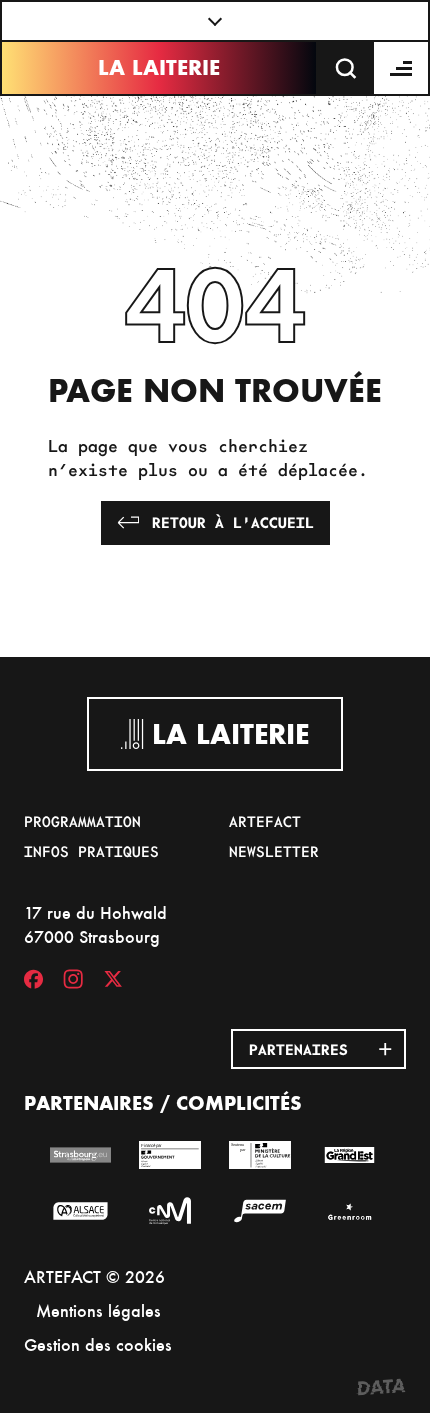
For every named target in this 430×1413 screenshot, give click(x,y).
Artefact (265, 821)
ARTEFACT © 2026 (94, 1276)
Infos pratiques (91, 851)
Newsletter (274, 851)
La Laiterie (159, 67)
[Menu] (402, 68)
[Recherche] (346, 68)
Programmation (82, 821)
